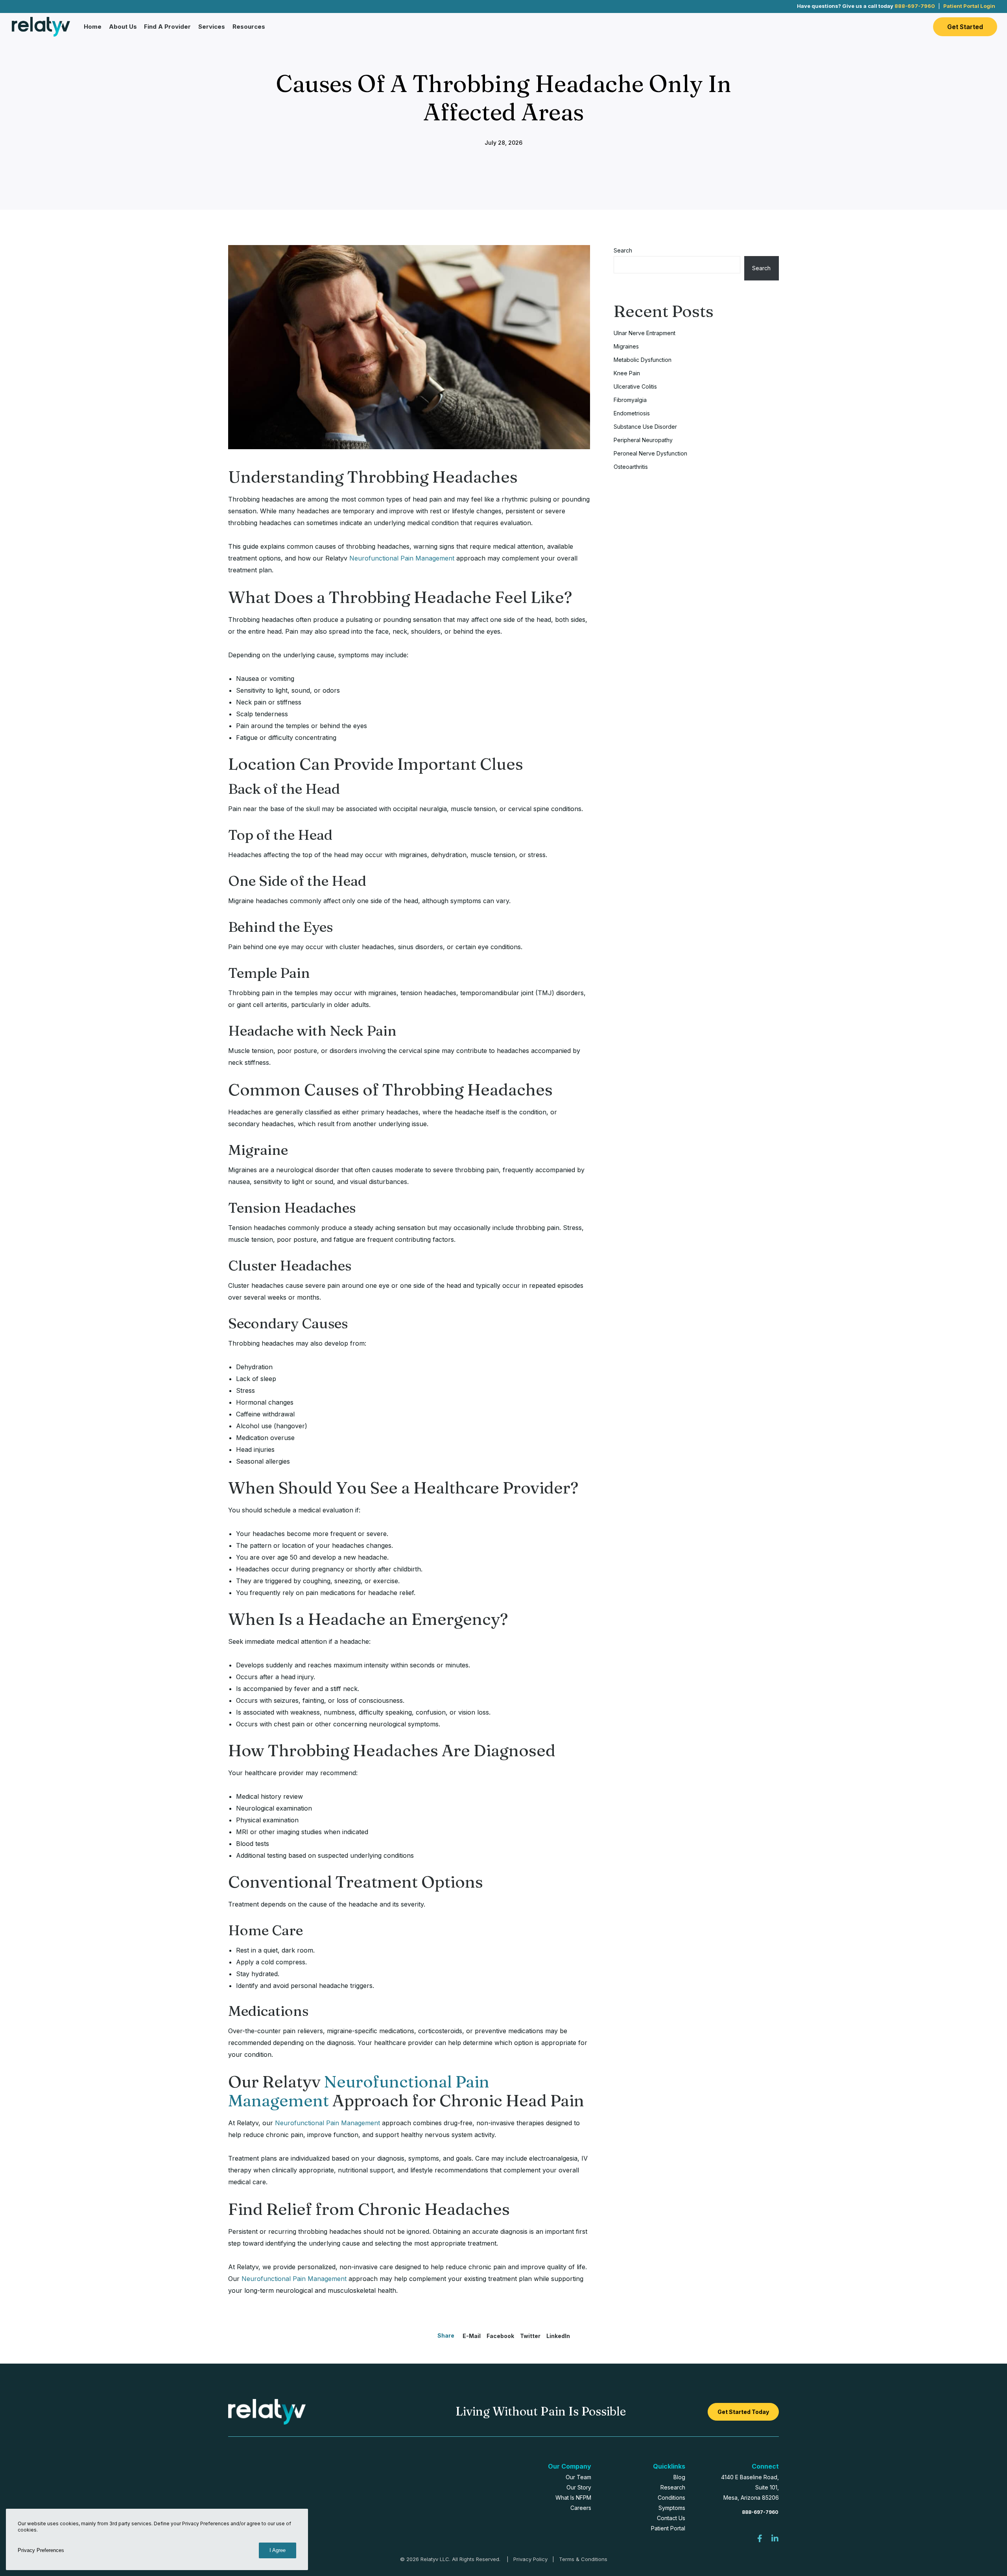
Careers (581, 2508)
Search (623, 250)
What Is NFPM (573, 2498)
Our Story (579, 2487)
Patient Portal (668, 2528)
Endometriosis (632, 413)
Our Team (578, 2477)
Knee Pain (627, 373)
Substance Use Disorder (645, 427)
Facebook (500, 2336)
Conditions (671, 2498)
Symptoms (672, 2508)
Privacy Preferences (41, 2550)
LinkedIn (558, 2336)
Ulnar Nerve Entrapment (645, 333)
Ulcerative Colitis (635, 386)
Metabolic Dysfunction (643, 360)
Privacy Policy (530, 2559)
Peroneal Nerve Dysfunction (650, 453)
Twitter (530, 2336)
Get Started (965, 27)
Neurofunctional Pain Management (402, 558)
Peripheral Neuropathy (643, 440)
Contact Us (671, 2518)
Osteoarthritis (631, 467)
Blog (679, 2477)
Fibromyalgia (630, 400)
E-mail (472, 2336)
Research (673, 2487)
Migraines (626, 346)
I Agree (278, 2550)
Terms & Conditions (583, 2559)
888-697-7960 (915, 6)
